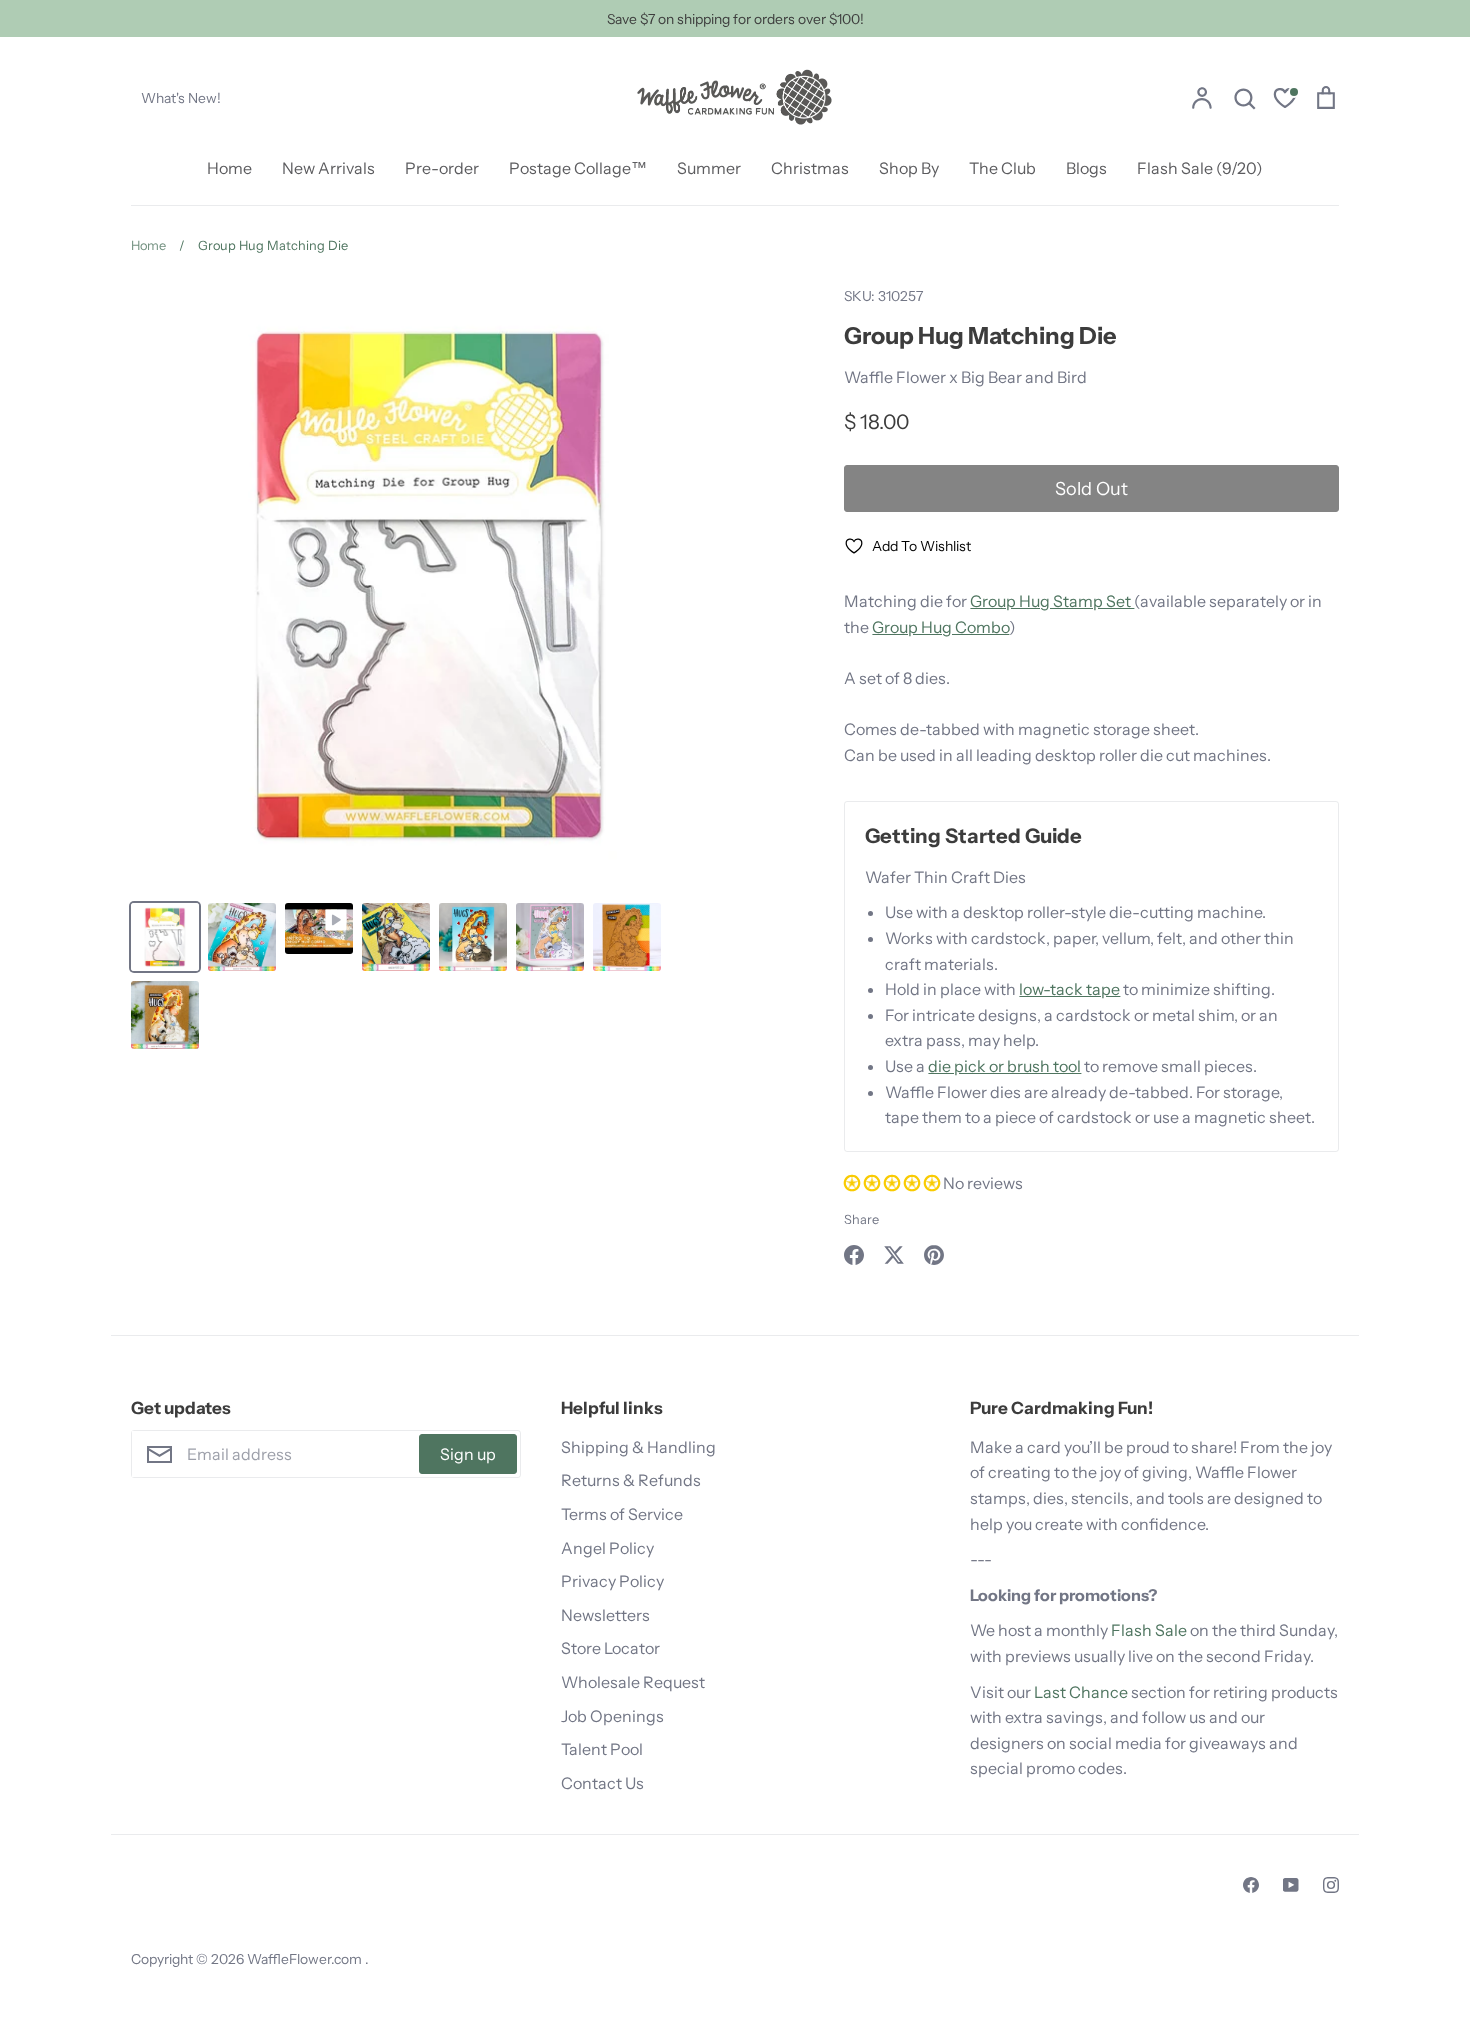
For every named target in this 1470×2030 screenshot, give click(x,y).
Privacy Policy (612, 1581)
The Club (1002, 168)
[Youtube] (1291, 1885)
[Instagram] (1331, 1885)
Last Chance (1081, 1692)
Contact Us (602, 1783)
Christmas (810, 168)
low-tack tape (1069, 989)
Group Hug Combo (940, 627)
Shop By (909, 168)
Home (229, 168)
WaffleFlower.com (306, 1959)
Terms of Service (622, 1514)
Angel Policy (607, 1548)
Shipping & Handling (638, 1447)
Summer (709, 168)
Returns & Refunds (631, 1480)
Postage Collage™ (578, 168)
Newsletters (605, 1615)
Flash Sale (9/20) (1200, 168)
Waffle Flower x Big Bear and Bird (965, 377)
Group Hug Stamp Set (1052, 601)
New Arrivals (328, 168)
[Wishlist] (1285, 100)
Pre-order (442, 168)
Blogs (1086, 168)
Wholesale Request (633, 1682)
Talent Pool (602, 1749)
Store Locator (610, 1648)
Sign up (468, 1454)
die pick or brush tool (1004, 1066)
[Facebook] (1251, 1885)
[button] (893, 1183)
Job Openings (612, 1716)
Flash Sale (1149, 1630)
